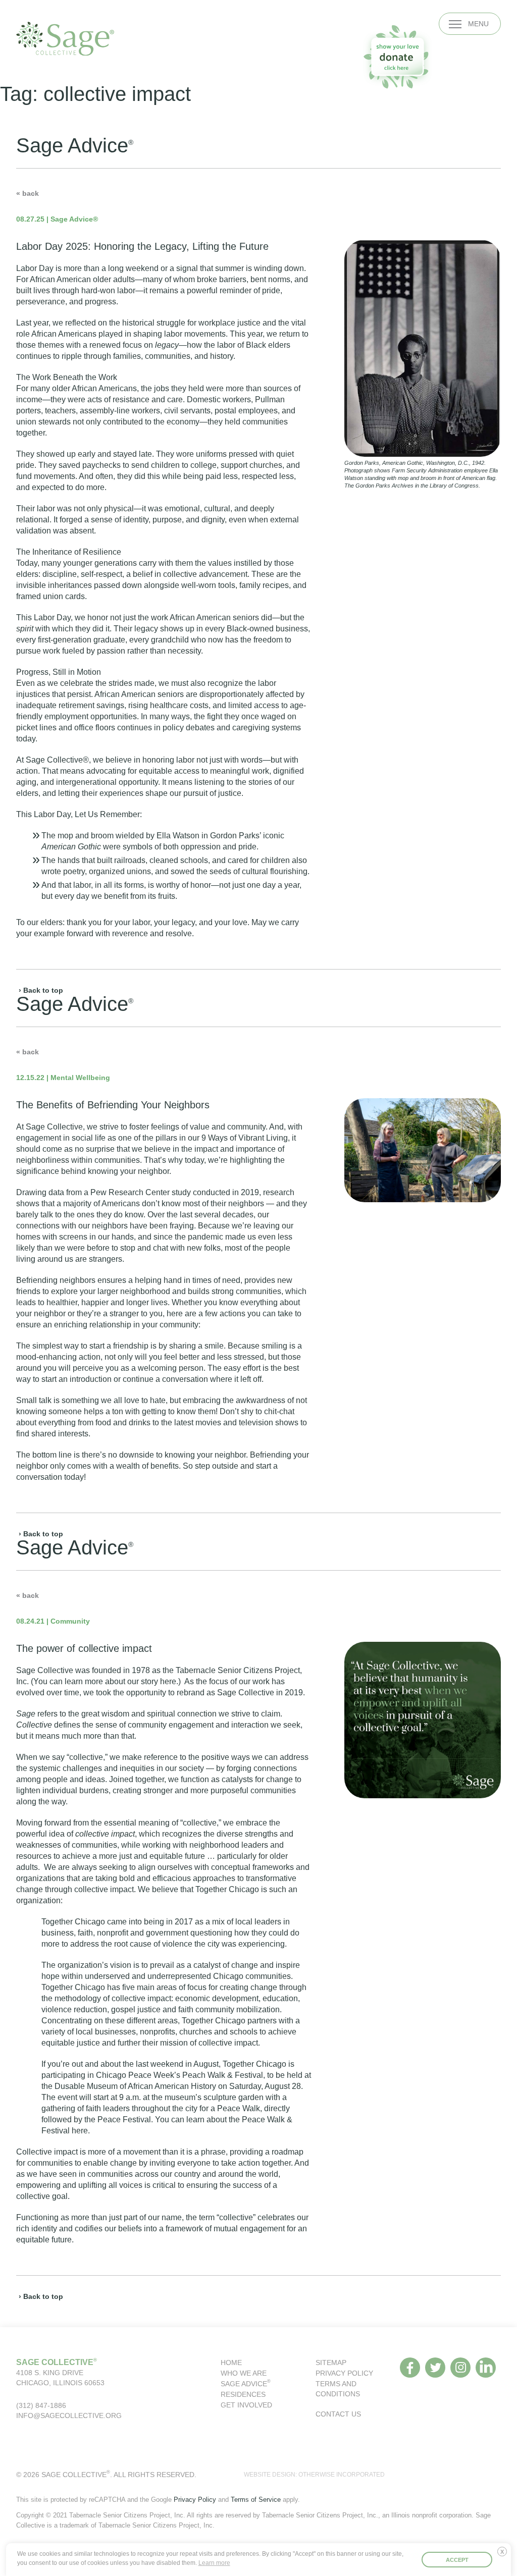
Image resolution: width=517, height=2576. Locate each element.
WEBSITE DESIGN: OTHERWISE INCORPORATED (314, 2475)
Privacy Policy (344, 2373)
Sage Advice (246, 2384)
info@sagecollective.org (69, 2416)
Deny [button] (504, 2555)
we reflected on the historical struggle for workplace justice (157, 323)
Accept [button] (457, 2560)
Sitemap (331, 2363)
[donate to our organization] (397, 57)
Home (231, 2363)
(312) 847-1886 (41, 2405)
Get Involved (246, 2405)
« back (28, 193)
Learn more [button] (214, 2563)
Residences (243, 2394)
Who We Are (244, 2373)
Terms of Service (256, 2500)
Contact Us (338, 2414)
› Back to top (41, 990)
